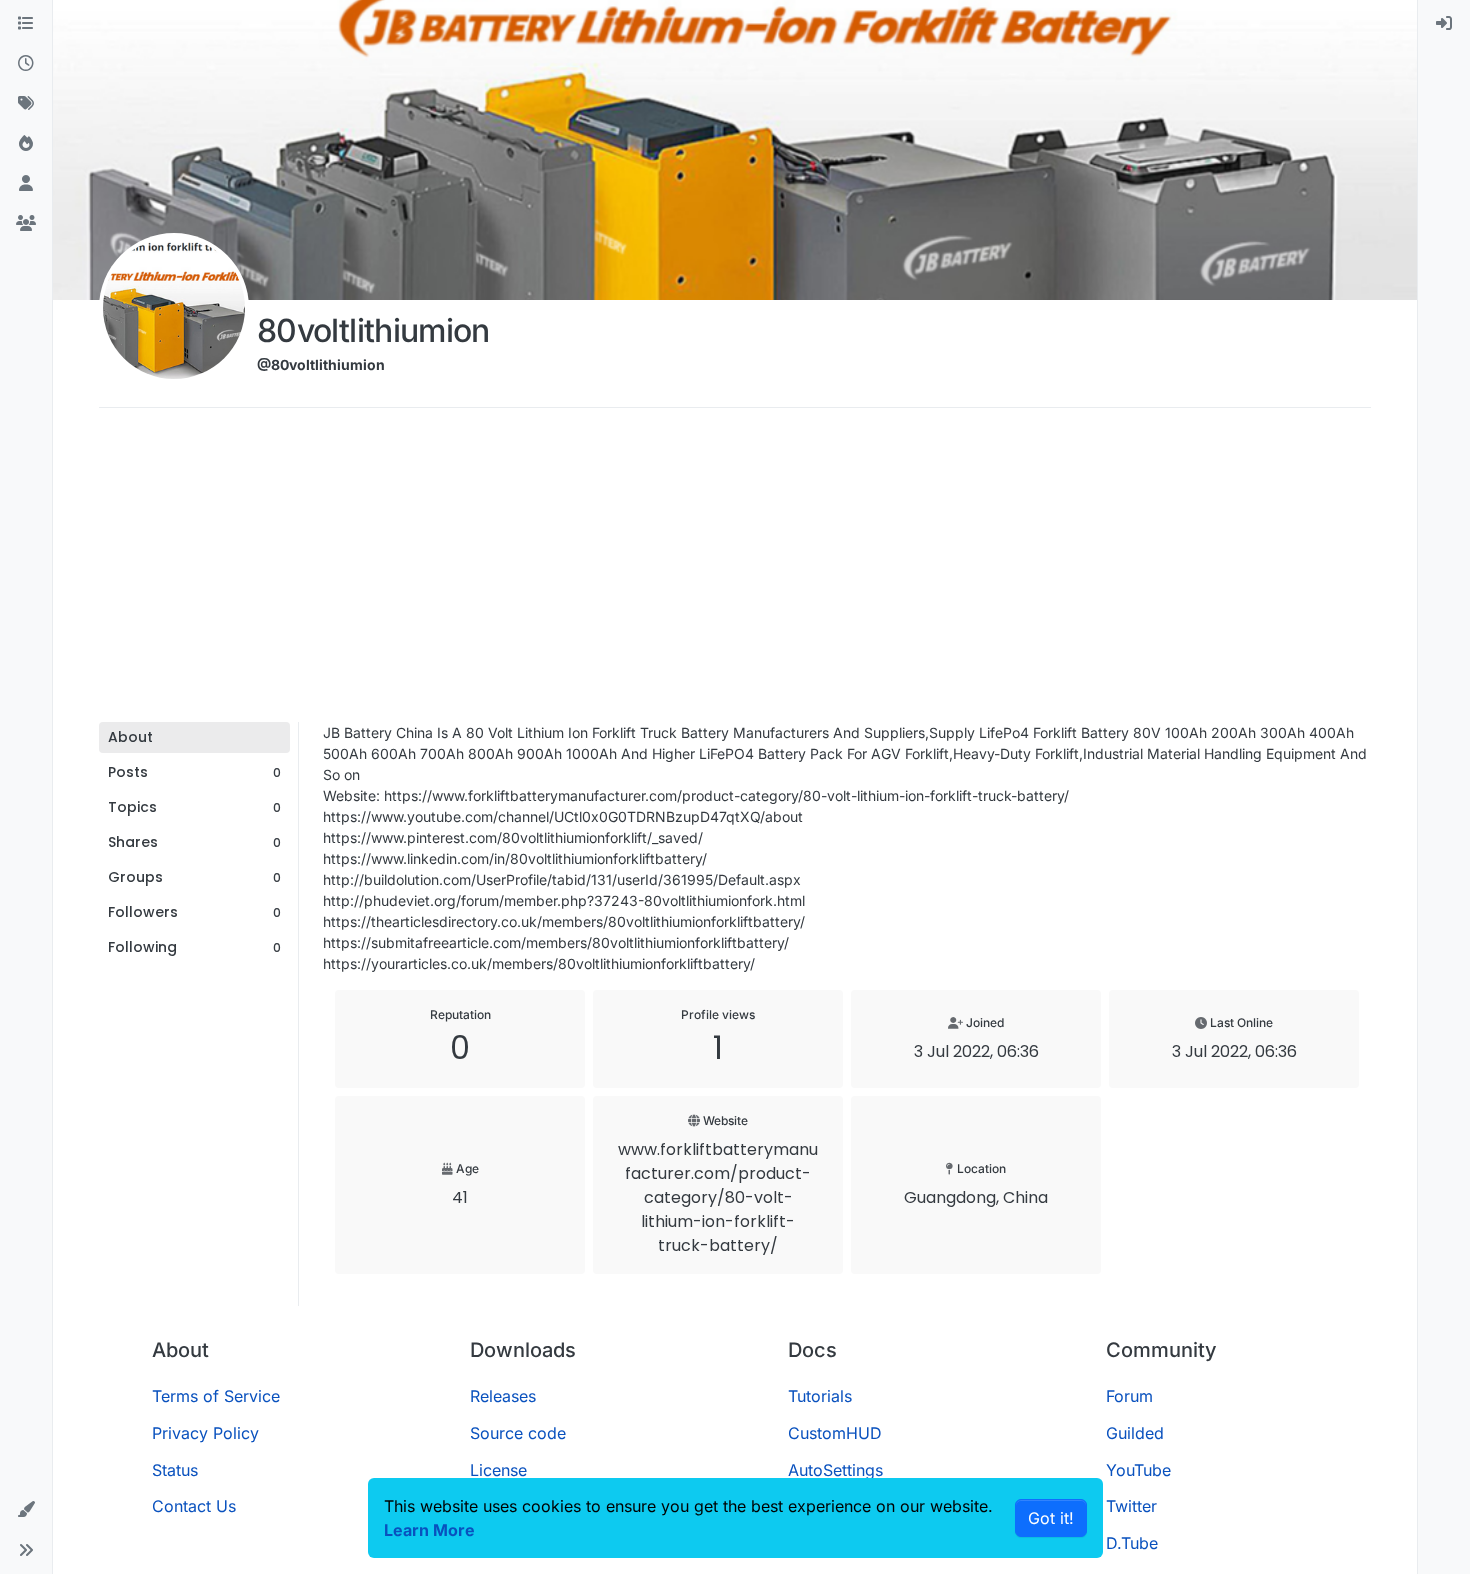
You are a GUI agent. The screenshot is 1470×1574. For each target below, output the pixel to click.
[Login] (1444, 24)
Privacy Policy (205, 1433)
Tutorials (820, 1396)
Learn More (429, 1530)
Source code (518, 1433)
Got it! (1051, 1518)
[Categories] (26, 24)
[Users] (26, 184)
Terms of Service (216, 1396)
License (498, 1470)
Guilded (1135, 1433)
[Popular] (26, 144)
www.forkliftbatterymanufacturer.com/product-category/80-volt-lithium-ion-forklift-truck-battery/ (718, 1197)
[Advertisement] (735, 572)
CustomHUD (835, 1433)
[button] (26, 1510)
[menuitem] (1444, 24)
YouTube (1138, 1470)
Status (175, 1470)
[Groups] (26, 224)
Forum (1129, 1396)
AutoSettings (835, 1470)
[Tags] (26, 104)
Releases (503, 1396)
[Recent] (26, 64)
